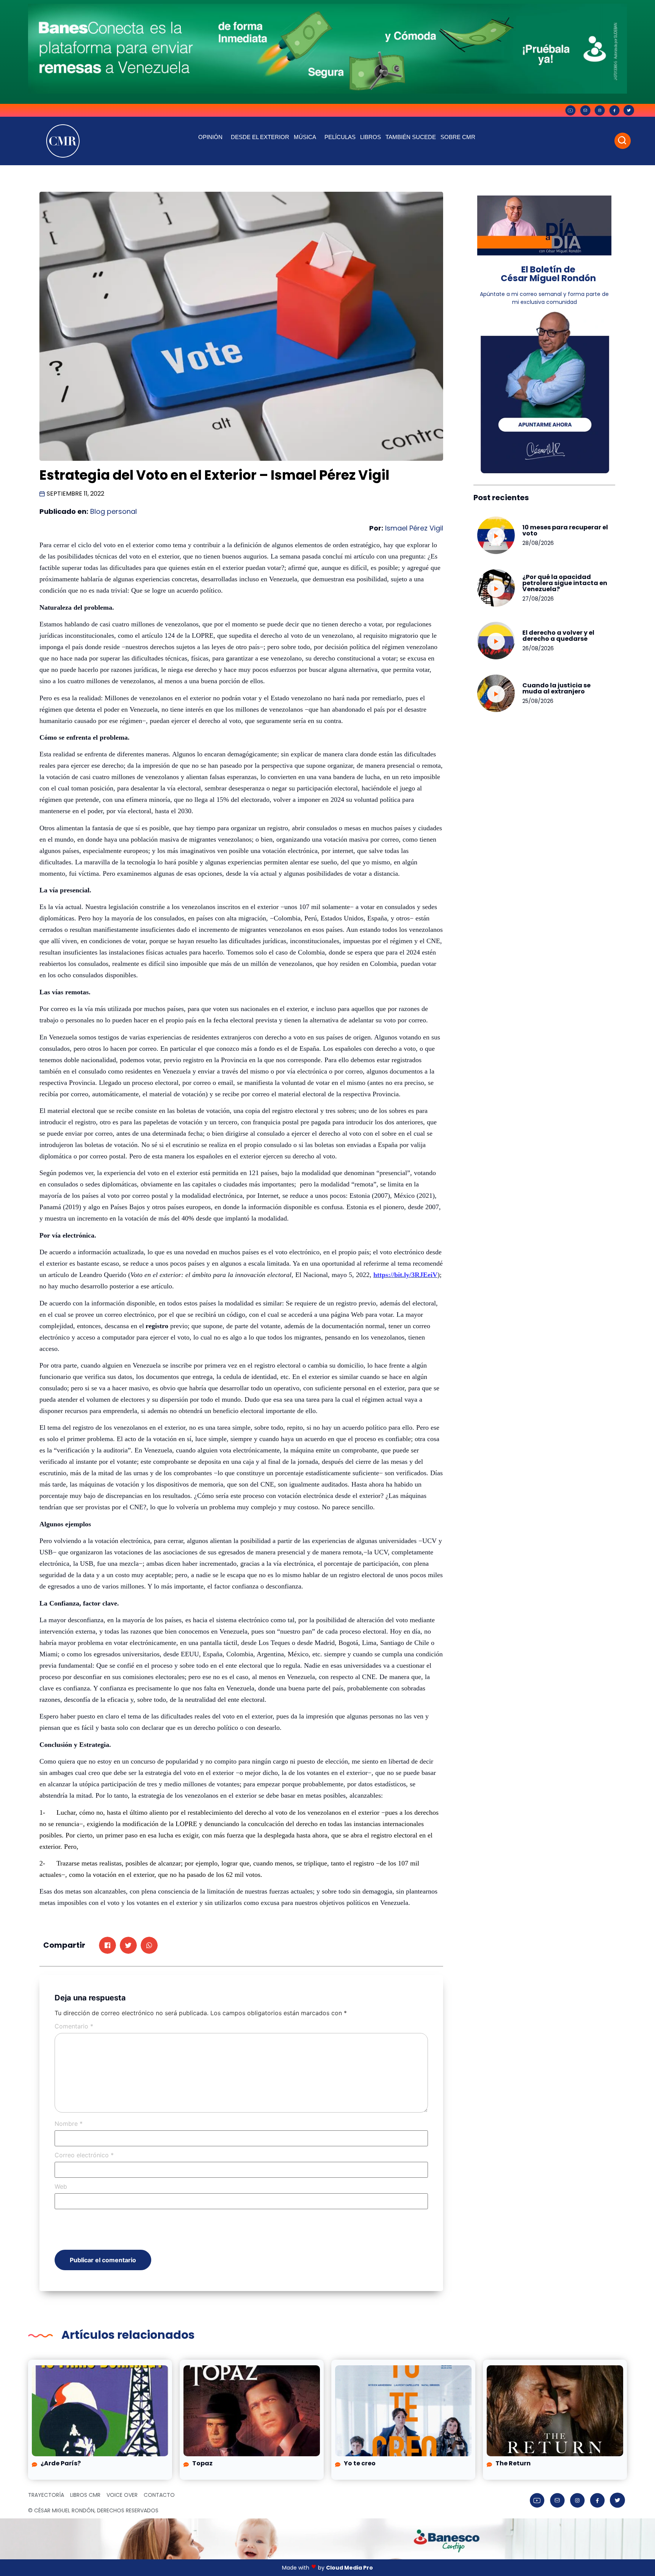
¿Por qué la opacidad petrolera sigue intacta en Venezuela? (565, 583)
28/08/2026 (538, 543)
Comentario (74, 2026)
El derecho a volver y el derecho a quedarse (558, 636)
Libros (371, 137)
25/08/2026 (538, 701)
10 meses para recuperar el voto (565, 530)
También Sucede (411, 137)
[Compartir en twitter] (128, 1945)
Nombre (69, 2124)
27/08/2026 (538, 599)
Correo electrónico (84, 2155)
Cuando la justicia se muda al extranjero (556, 688)
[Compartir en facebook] (107, 1945)
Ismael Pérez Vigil (413, 528)
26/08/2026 (538, 648)
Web (61, 2186)
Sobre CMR (458, 137)
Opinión (210, 137)
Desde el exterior (260, 137)
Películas (340, 137)
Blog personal (114, 511)
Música (305, 137)
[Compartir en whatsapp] (149, 1945)
